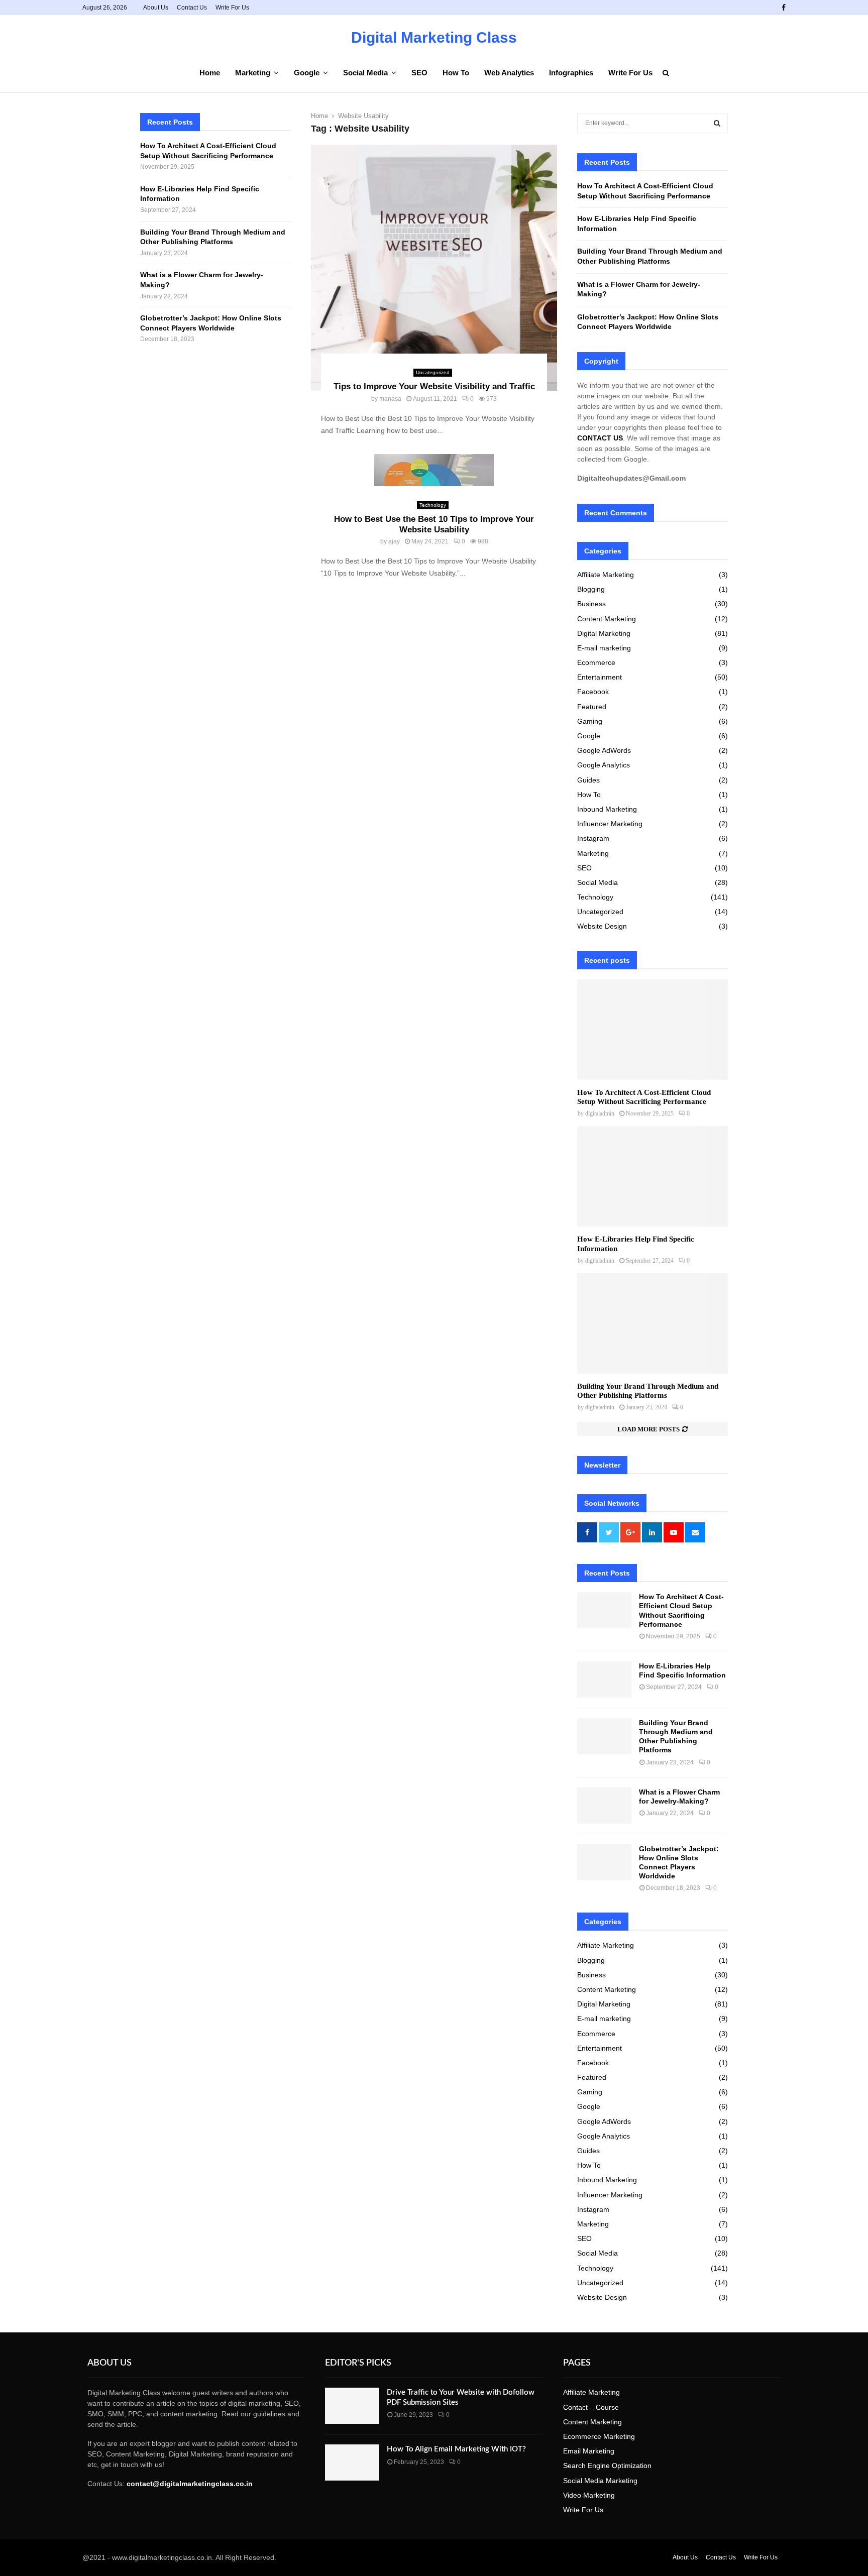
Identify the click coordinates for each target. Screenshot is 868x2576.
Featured (592, 707)
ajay (394, 541)
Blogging (591, 589)
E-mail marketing (604, 648)
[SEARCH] (717, 123)
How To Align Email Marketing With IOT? (456, 2449)
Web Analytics (509, 73)
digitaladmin (600, 1113)
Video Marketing (589, 2495)
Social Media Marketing (600, 2481)
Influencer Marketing (610, 824)
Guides (588, 780)
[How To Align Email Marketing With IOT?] (352, 2462)
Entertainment (600, 677)
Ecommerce (596, 662)
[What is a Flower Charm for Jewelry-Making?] (604, 1806)
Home (210, 73)
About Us (156, 8)
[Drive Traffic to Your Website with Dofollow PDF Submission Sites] (352, 2406)
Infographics (571, 73)
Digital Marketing (604, 633)
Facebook (593, 692)
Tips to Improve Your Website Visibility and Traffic (434, 386)
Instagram (593, 838)
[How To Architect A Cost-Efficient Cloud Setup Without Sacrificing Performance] (653, 1030)
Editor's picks (358, 2363)
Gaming (590, 721)
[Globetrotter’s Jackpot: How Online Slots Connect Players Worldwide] (604, 1862)
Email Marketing (589, 2451)
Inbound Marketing (607, 809)
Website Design (602, 926)
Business (591, 604)
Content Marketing (607, 619)
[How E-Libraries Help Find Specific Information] (653, 1176)
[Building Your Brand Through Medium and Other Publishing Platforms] (653, 1323)
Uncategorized (433, 372)
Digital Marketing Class (434, 38)
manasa (390, 399)
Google (307, 73)
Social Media (365, 73)
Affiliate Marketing (606, 575)
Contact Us (192, 8)
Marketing (253, 73)
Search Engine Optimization (607, 2466)
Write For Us (232, 8)
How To (456, 73)
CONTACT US (600, 438)
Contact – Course (591, 2407)
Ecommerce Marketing (599, 2436)
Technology (433, 505)
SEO (419, 73)
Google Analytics (604, 765)
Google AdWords (604, 750)
